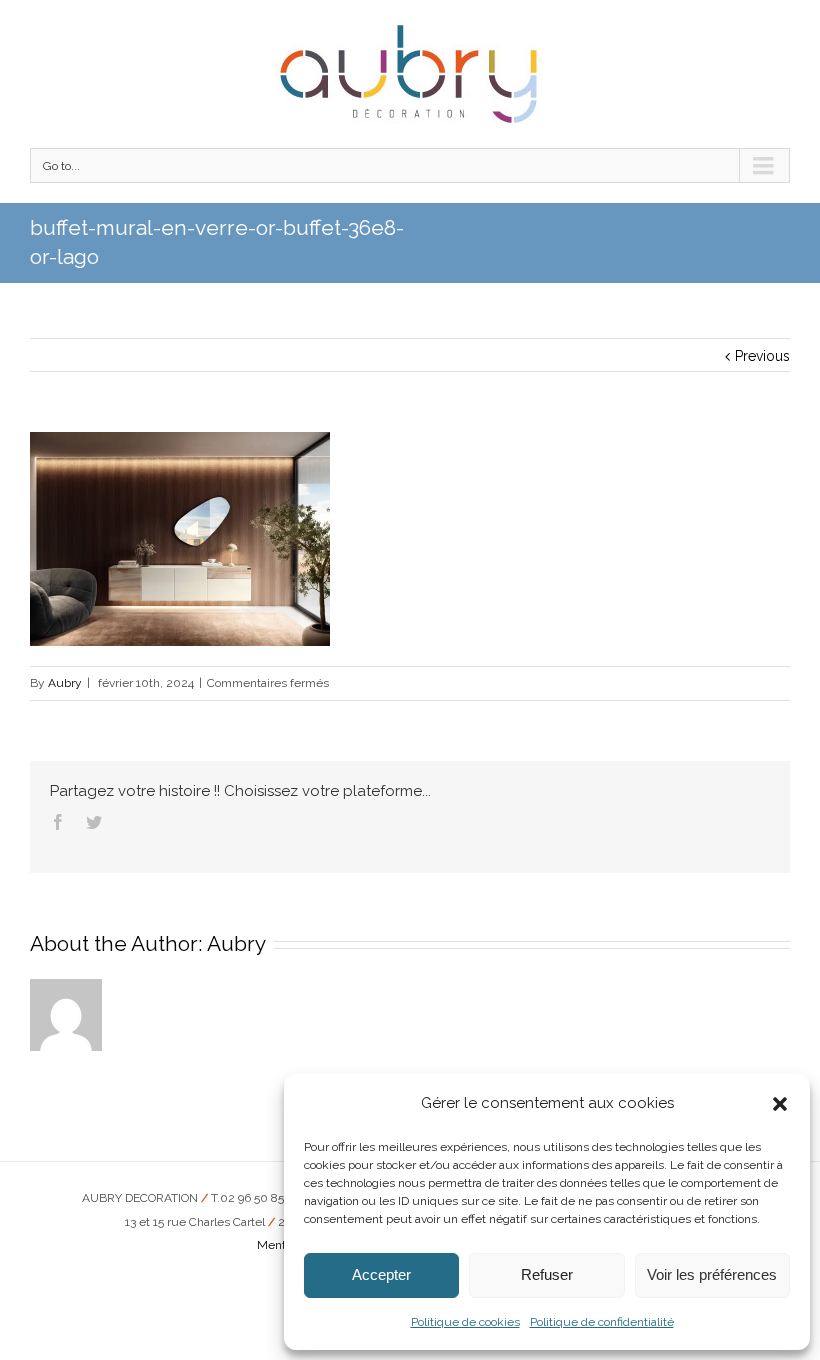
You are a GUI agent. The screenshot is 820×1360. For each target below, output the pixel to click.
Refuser (547, 1274)
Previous (762, 356)
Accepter (381, 1274)
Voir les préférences (712, 1274)
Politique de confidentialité (602, 1322)
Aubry (65, 683)
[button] (780, 1104)
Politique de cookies (465, 1322)
